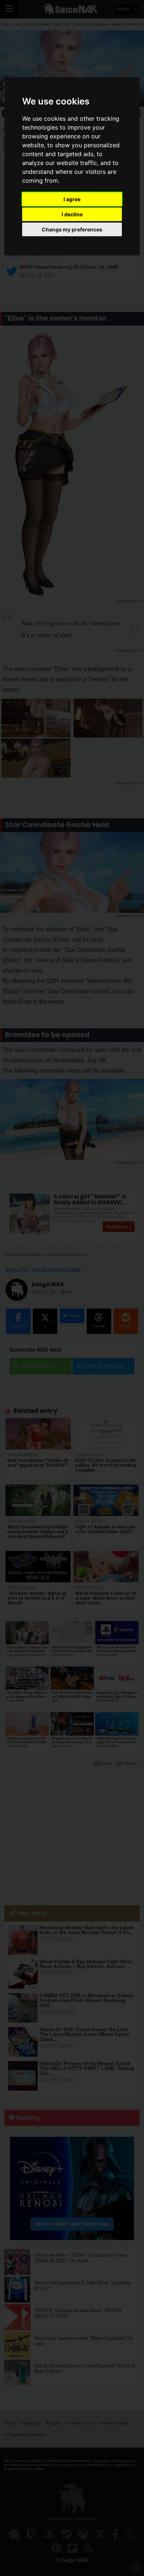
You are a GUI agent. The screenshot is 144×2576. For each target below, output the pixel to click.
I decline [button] (72, 214)
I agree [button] (72, 199)
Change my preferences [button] (72, 229)
